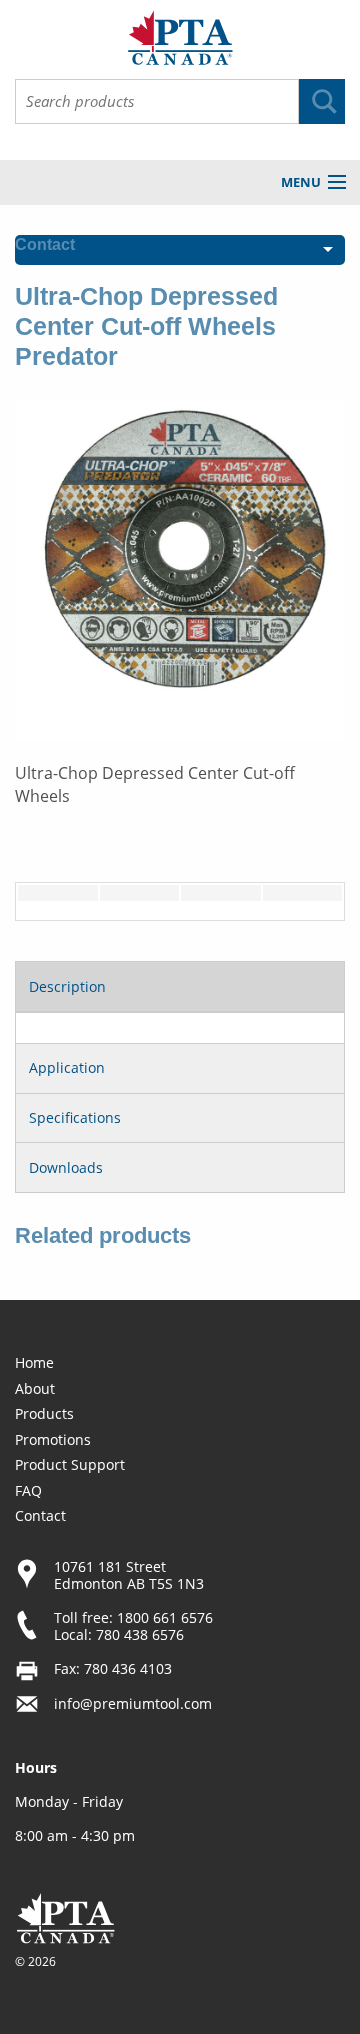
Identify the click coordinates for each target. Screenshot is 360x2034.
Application (67, 1067)
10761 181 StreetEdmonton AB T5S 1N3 (129, 1575)
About (35, 1388)
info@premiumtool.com (133, 1703)
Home (34, 1362)
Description (67, 986)
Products (44, 1413)
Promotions (53, 1439)
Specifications (75, 1117)
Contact (40, 1515)
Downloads (66, 1167)
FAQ (28, 1490)
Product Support (70, 1464)
